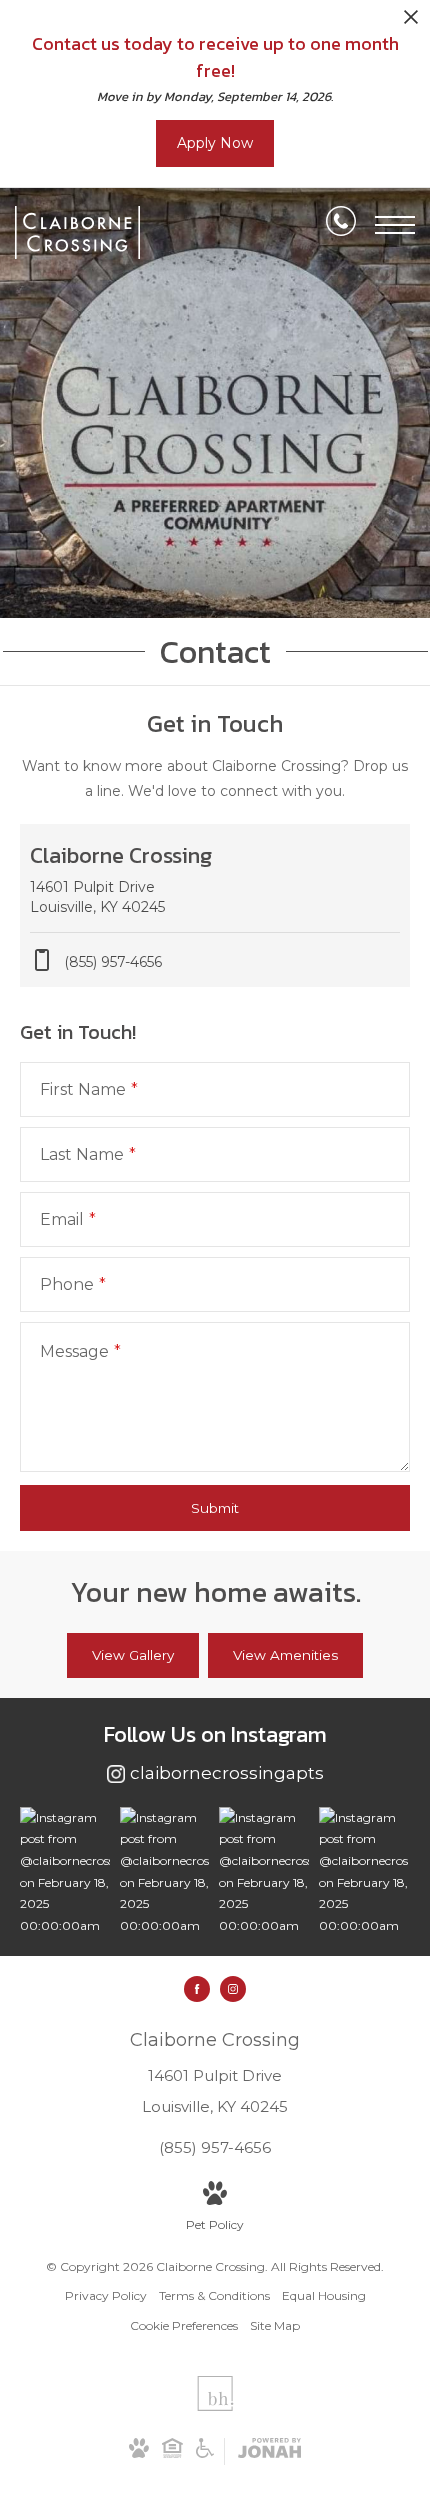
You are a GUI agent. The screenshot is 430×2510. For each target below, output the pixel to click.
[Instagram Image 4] (364, 1872)
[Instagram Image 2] (165, 1872)
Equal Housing (324, 2295)
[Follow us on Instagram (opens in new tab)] (233, 1989)
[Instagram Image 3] (264, 1872)
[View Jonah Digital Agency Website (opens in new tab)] (269, 2451)
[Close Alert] (411, 22)
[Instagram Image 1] (65, 1872)
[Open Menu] (395, 225)
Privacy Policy (106, 2295)
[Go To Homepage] (77, 233)
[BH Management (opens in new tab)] (215, 2406)
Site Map (275, 2325)
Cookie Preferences (184, 2325)
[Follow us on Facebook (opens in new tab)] (197, 1989)
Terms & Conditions (214, 2295)
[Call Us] (341, 225)
